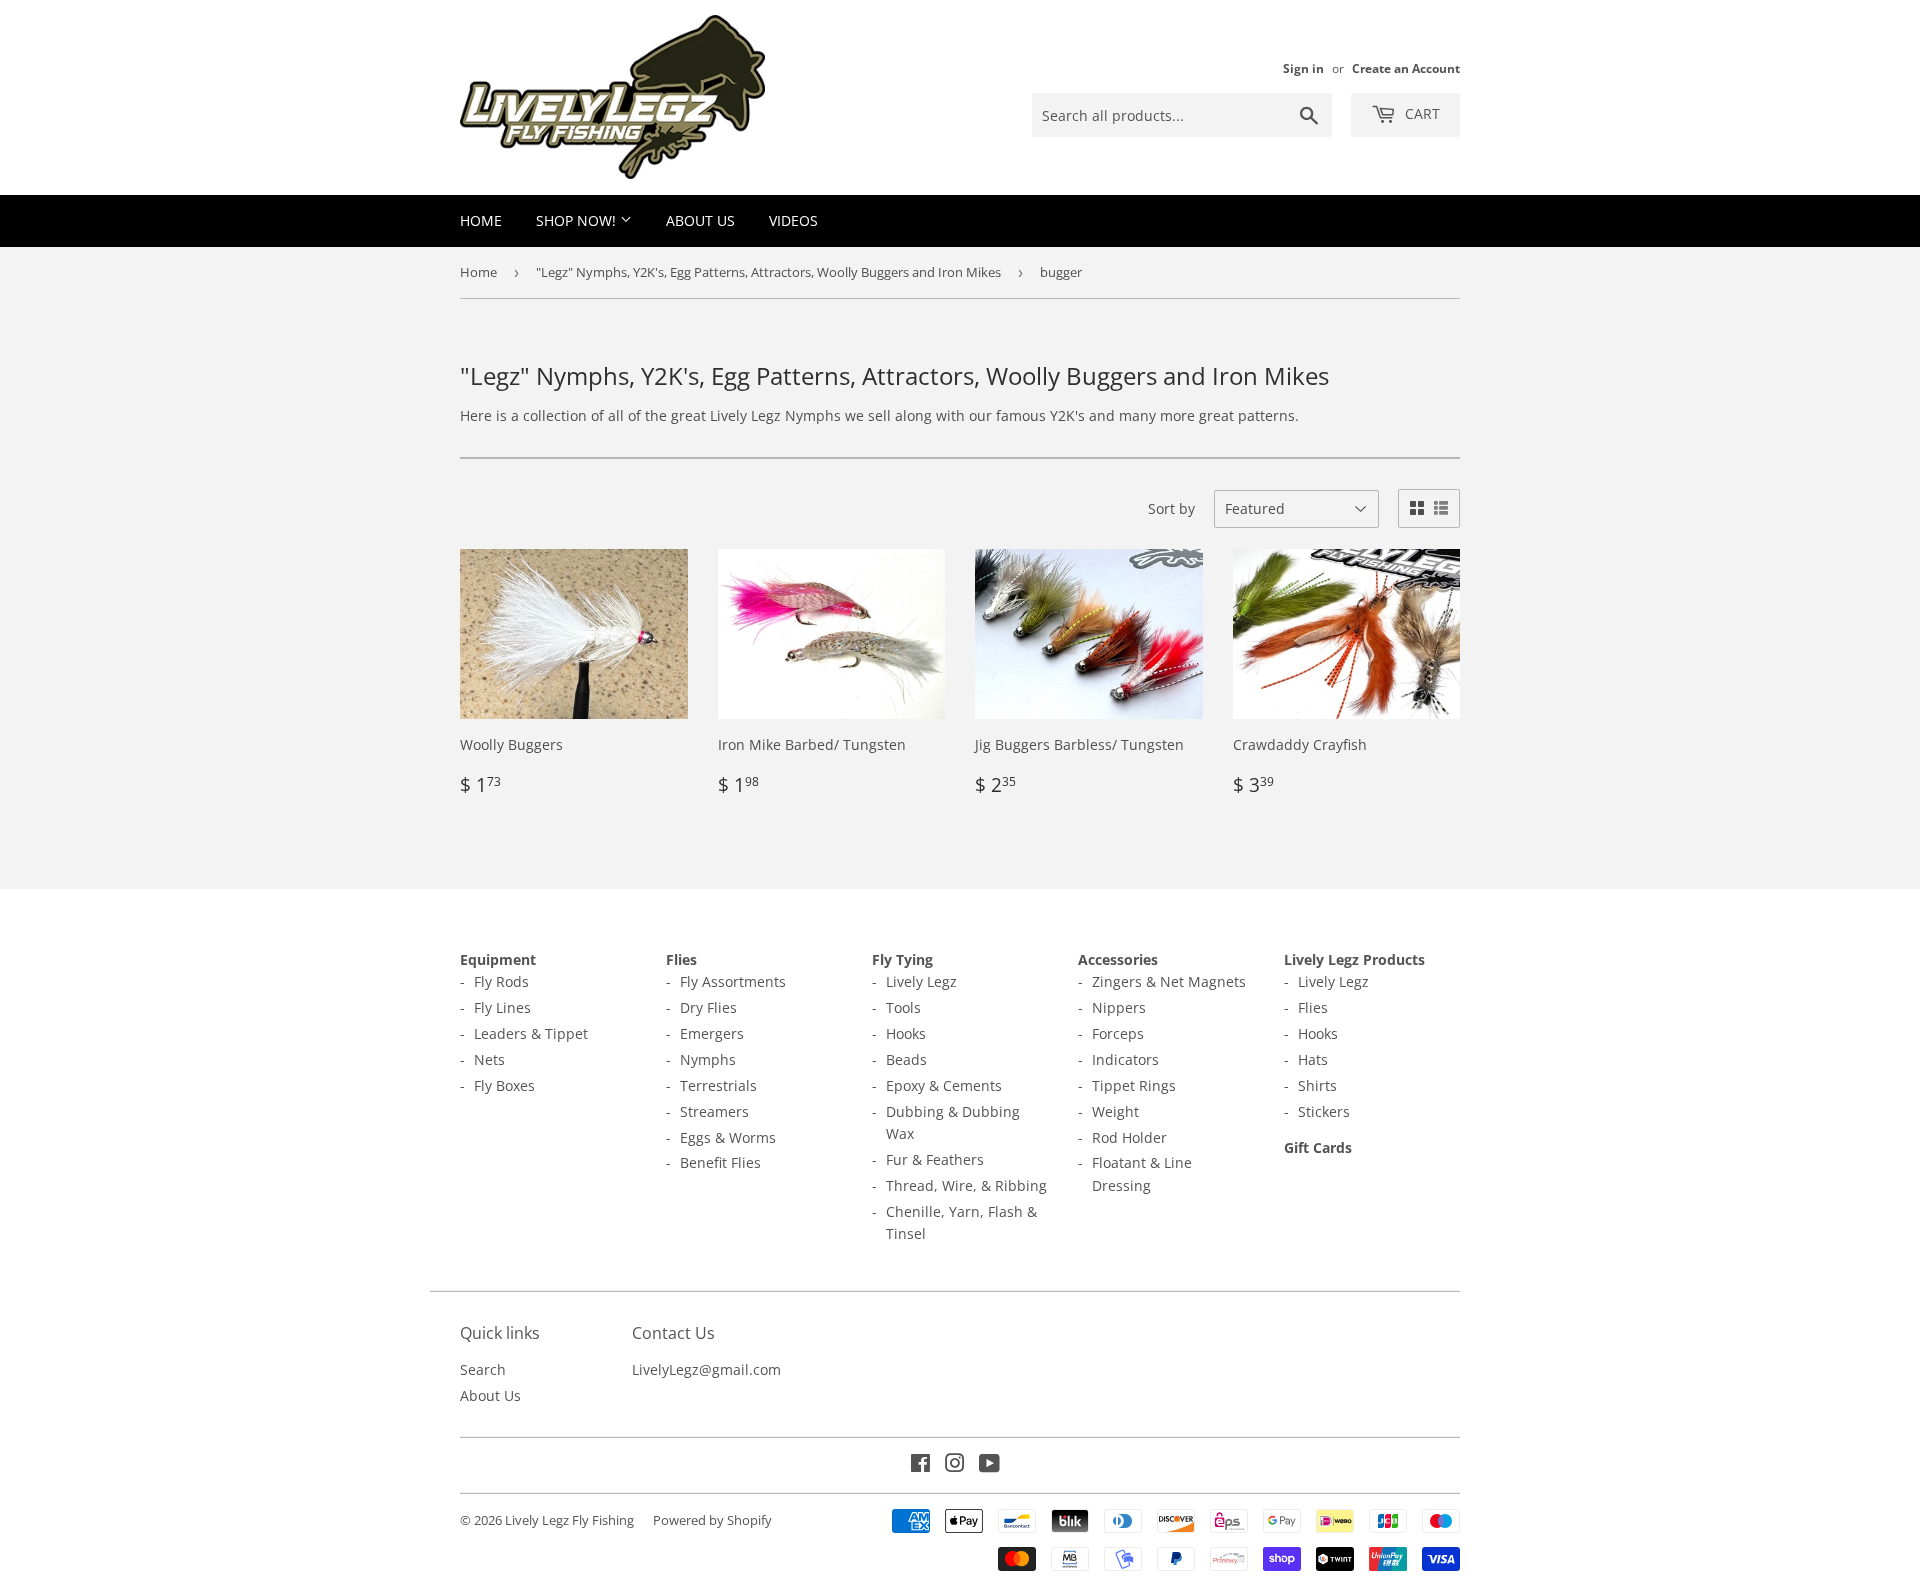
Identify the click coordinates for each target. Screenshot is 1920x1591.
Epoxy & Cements (944, 1085)
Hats (1313, 1059)
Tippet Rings (1134, 1085)
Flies (681, 959)
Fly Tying (902, 959)
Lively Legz (921, 981)
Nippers (1119, 1007)
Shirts (1317, 1085)
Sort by (1171, 508)
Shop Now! (578, 220)
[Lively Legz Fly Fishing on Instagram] (955, 1465)
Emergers (712, 1033)
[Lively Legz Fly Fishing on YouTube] (989, 1465)
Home (481, 220)
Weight (1115, 1111)
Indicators (1125, 1059)
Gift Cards (1318, 1147)
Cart (1420, 113)
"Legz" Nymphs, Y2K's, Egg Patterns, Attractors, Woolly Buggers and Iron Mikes (768, 272)
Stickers (1324, 1111)
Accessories (1118, 959)
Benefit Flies (720, 1162)
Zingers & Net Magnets (1169, 981)
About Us (700, 220)
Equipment (498, 959)
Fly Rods (501, 981)
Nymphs (708, 1059)
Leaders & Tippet (531, 1033)
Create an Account (1406, 68)
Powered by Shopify (712, 1520)
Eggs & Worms (728, 1137)
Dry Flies (708, 1007)
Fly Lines (502, 1007)
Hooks (906, 1033)
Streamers (714, 1111)
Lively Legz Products (1354, 959)
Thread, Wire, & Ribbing (966, 1185)
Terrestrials (718, 1085)
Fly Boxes (504, 1085)
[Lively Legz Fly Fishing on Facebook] (920, 1465)
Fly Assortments (733, 981)
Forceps (1118, 1033)
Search (483, 1369)
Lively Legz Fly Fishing (569, 1520)
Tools (903, 1007)
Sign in (1303, 68)
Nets (489, 1059)
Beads (906, 1059)
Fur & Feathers (935, 1159)
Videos (793, 220)
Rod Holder (1129, 1137)
